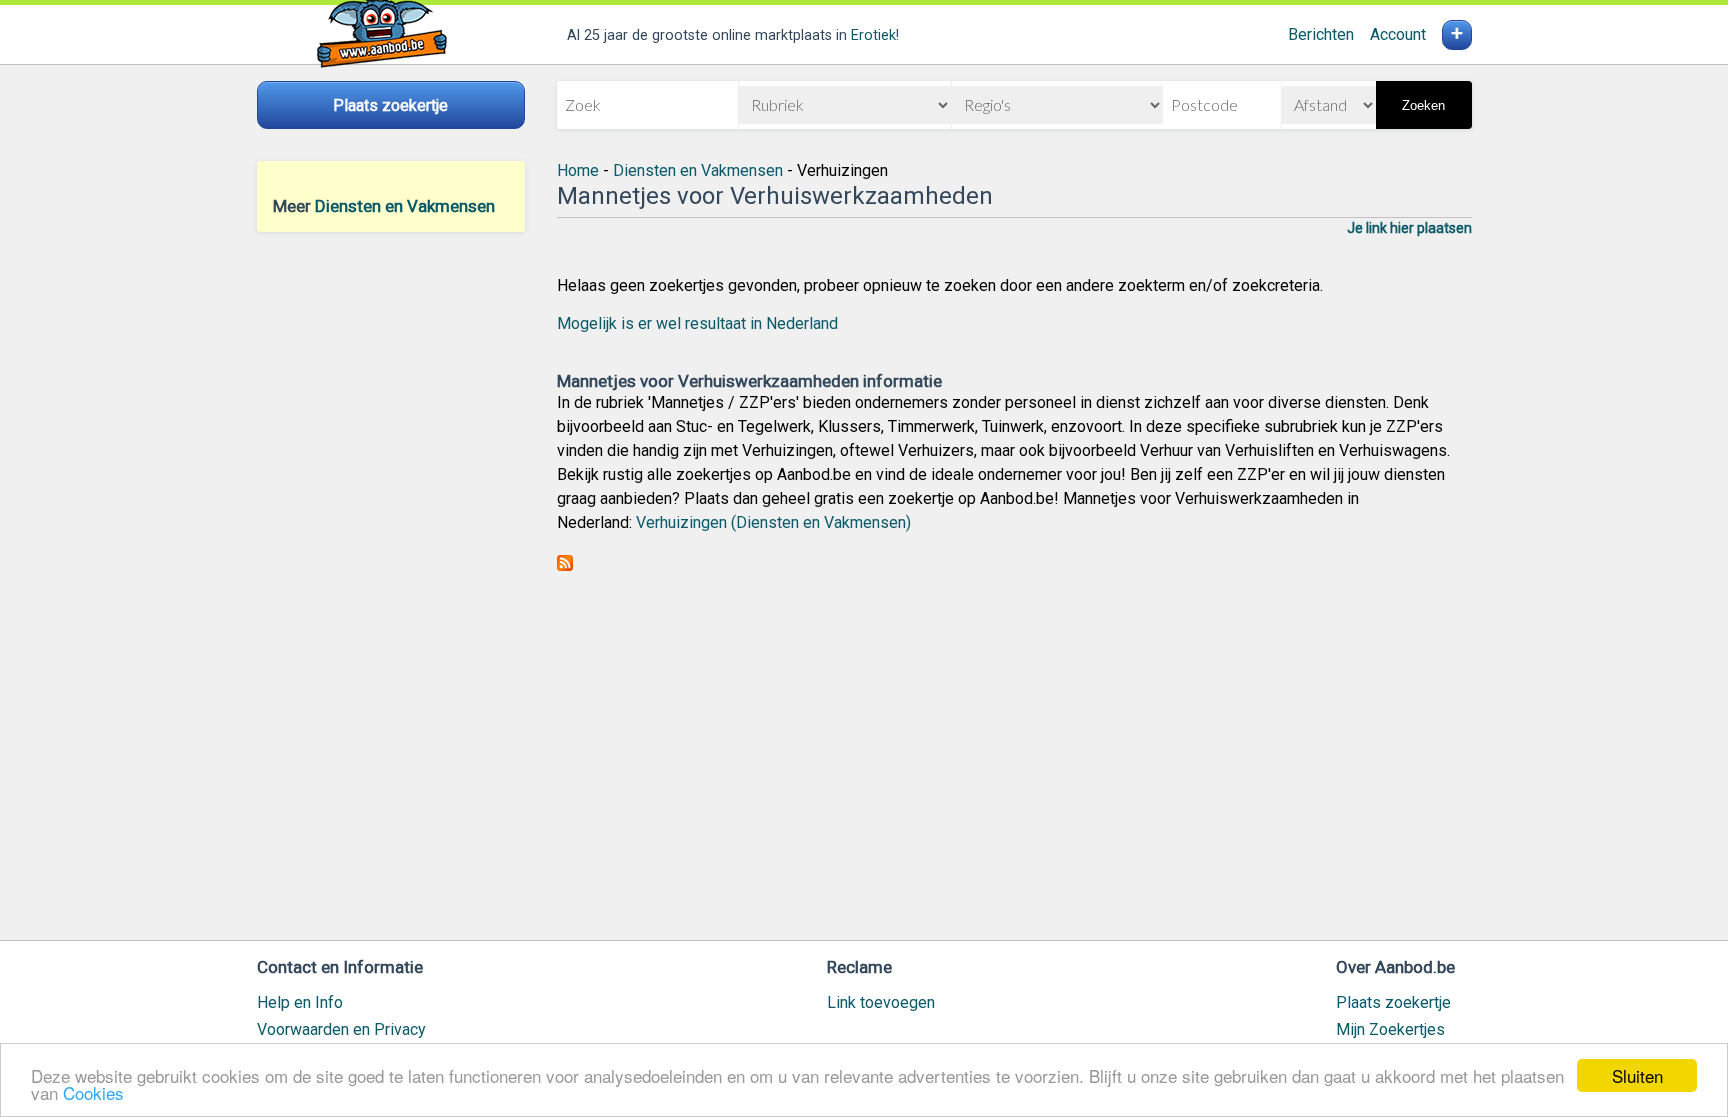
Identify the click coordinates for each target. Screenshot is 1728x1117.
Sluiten (1637, 1075)
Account (1398, 34)
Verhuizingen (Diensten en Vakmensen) (773, 522)
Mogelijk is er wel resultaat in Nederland (697, 323)
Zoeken (1423, 105)
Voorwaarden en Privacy (341, 1029)
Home (578, 170)
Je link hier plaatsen (1409, 228)
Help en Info (300, 1002)
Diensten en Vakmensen (405, 206)
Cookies (93, 1092)
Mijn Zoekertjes (1390, 1029)
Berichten (1321, 34)
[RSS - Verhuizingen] (565, 565)
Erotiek (873, 35)
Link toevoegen (881, 1002)
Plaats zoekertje (1393, 1002)
